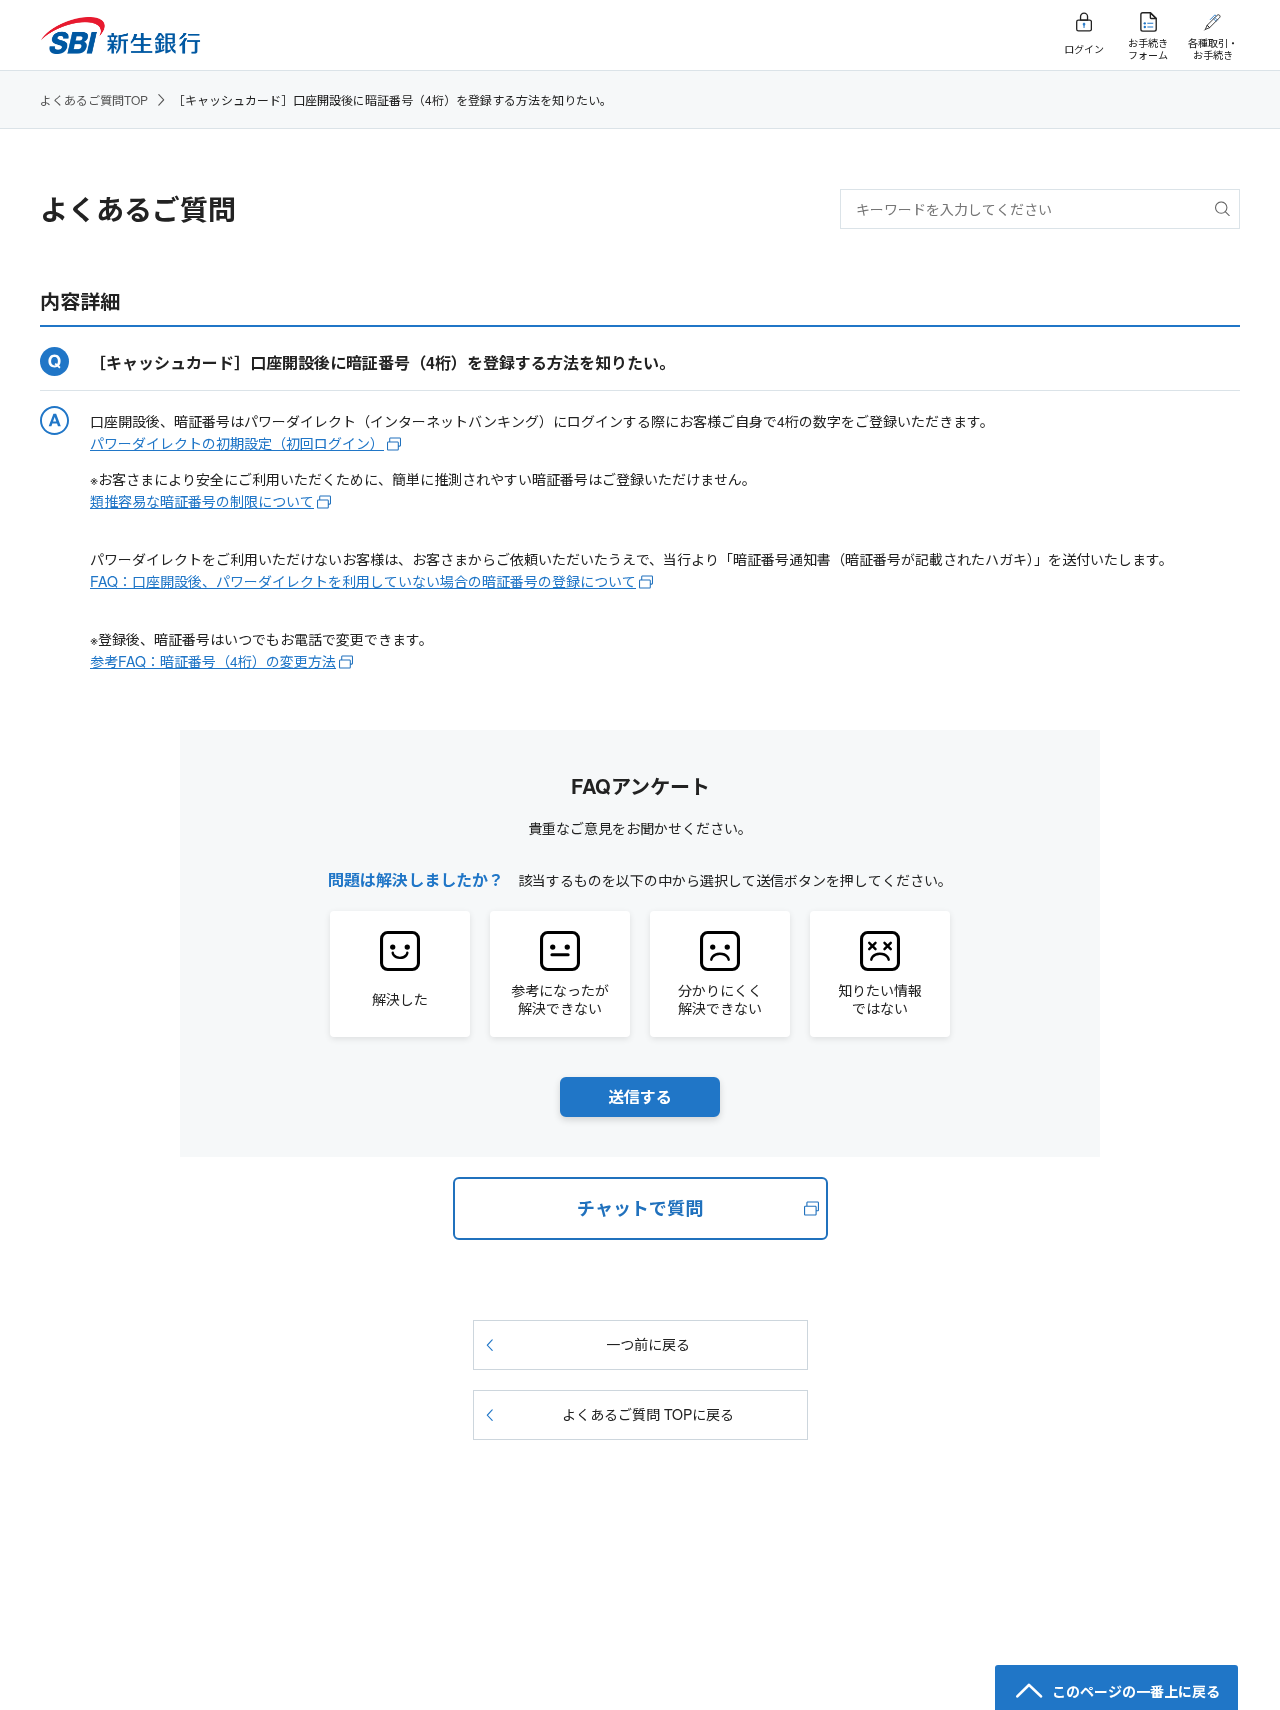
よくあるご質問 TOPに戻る (648, 1414)
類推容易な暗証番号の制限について (202, 501)
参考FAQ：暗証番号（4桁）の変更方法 (213, 661)
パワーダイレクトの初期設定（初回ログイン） (237, 443)
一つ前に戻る (648, 1344)
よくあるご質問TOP (94, 99)
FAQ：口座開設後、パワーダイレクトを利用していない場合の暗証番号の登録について (363, 581)
